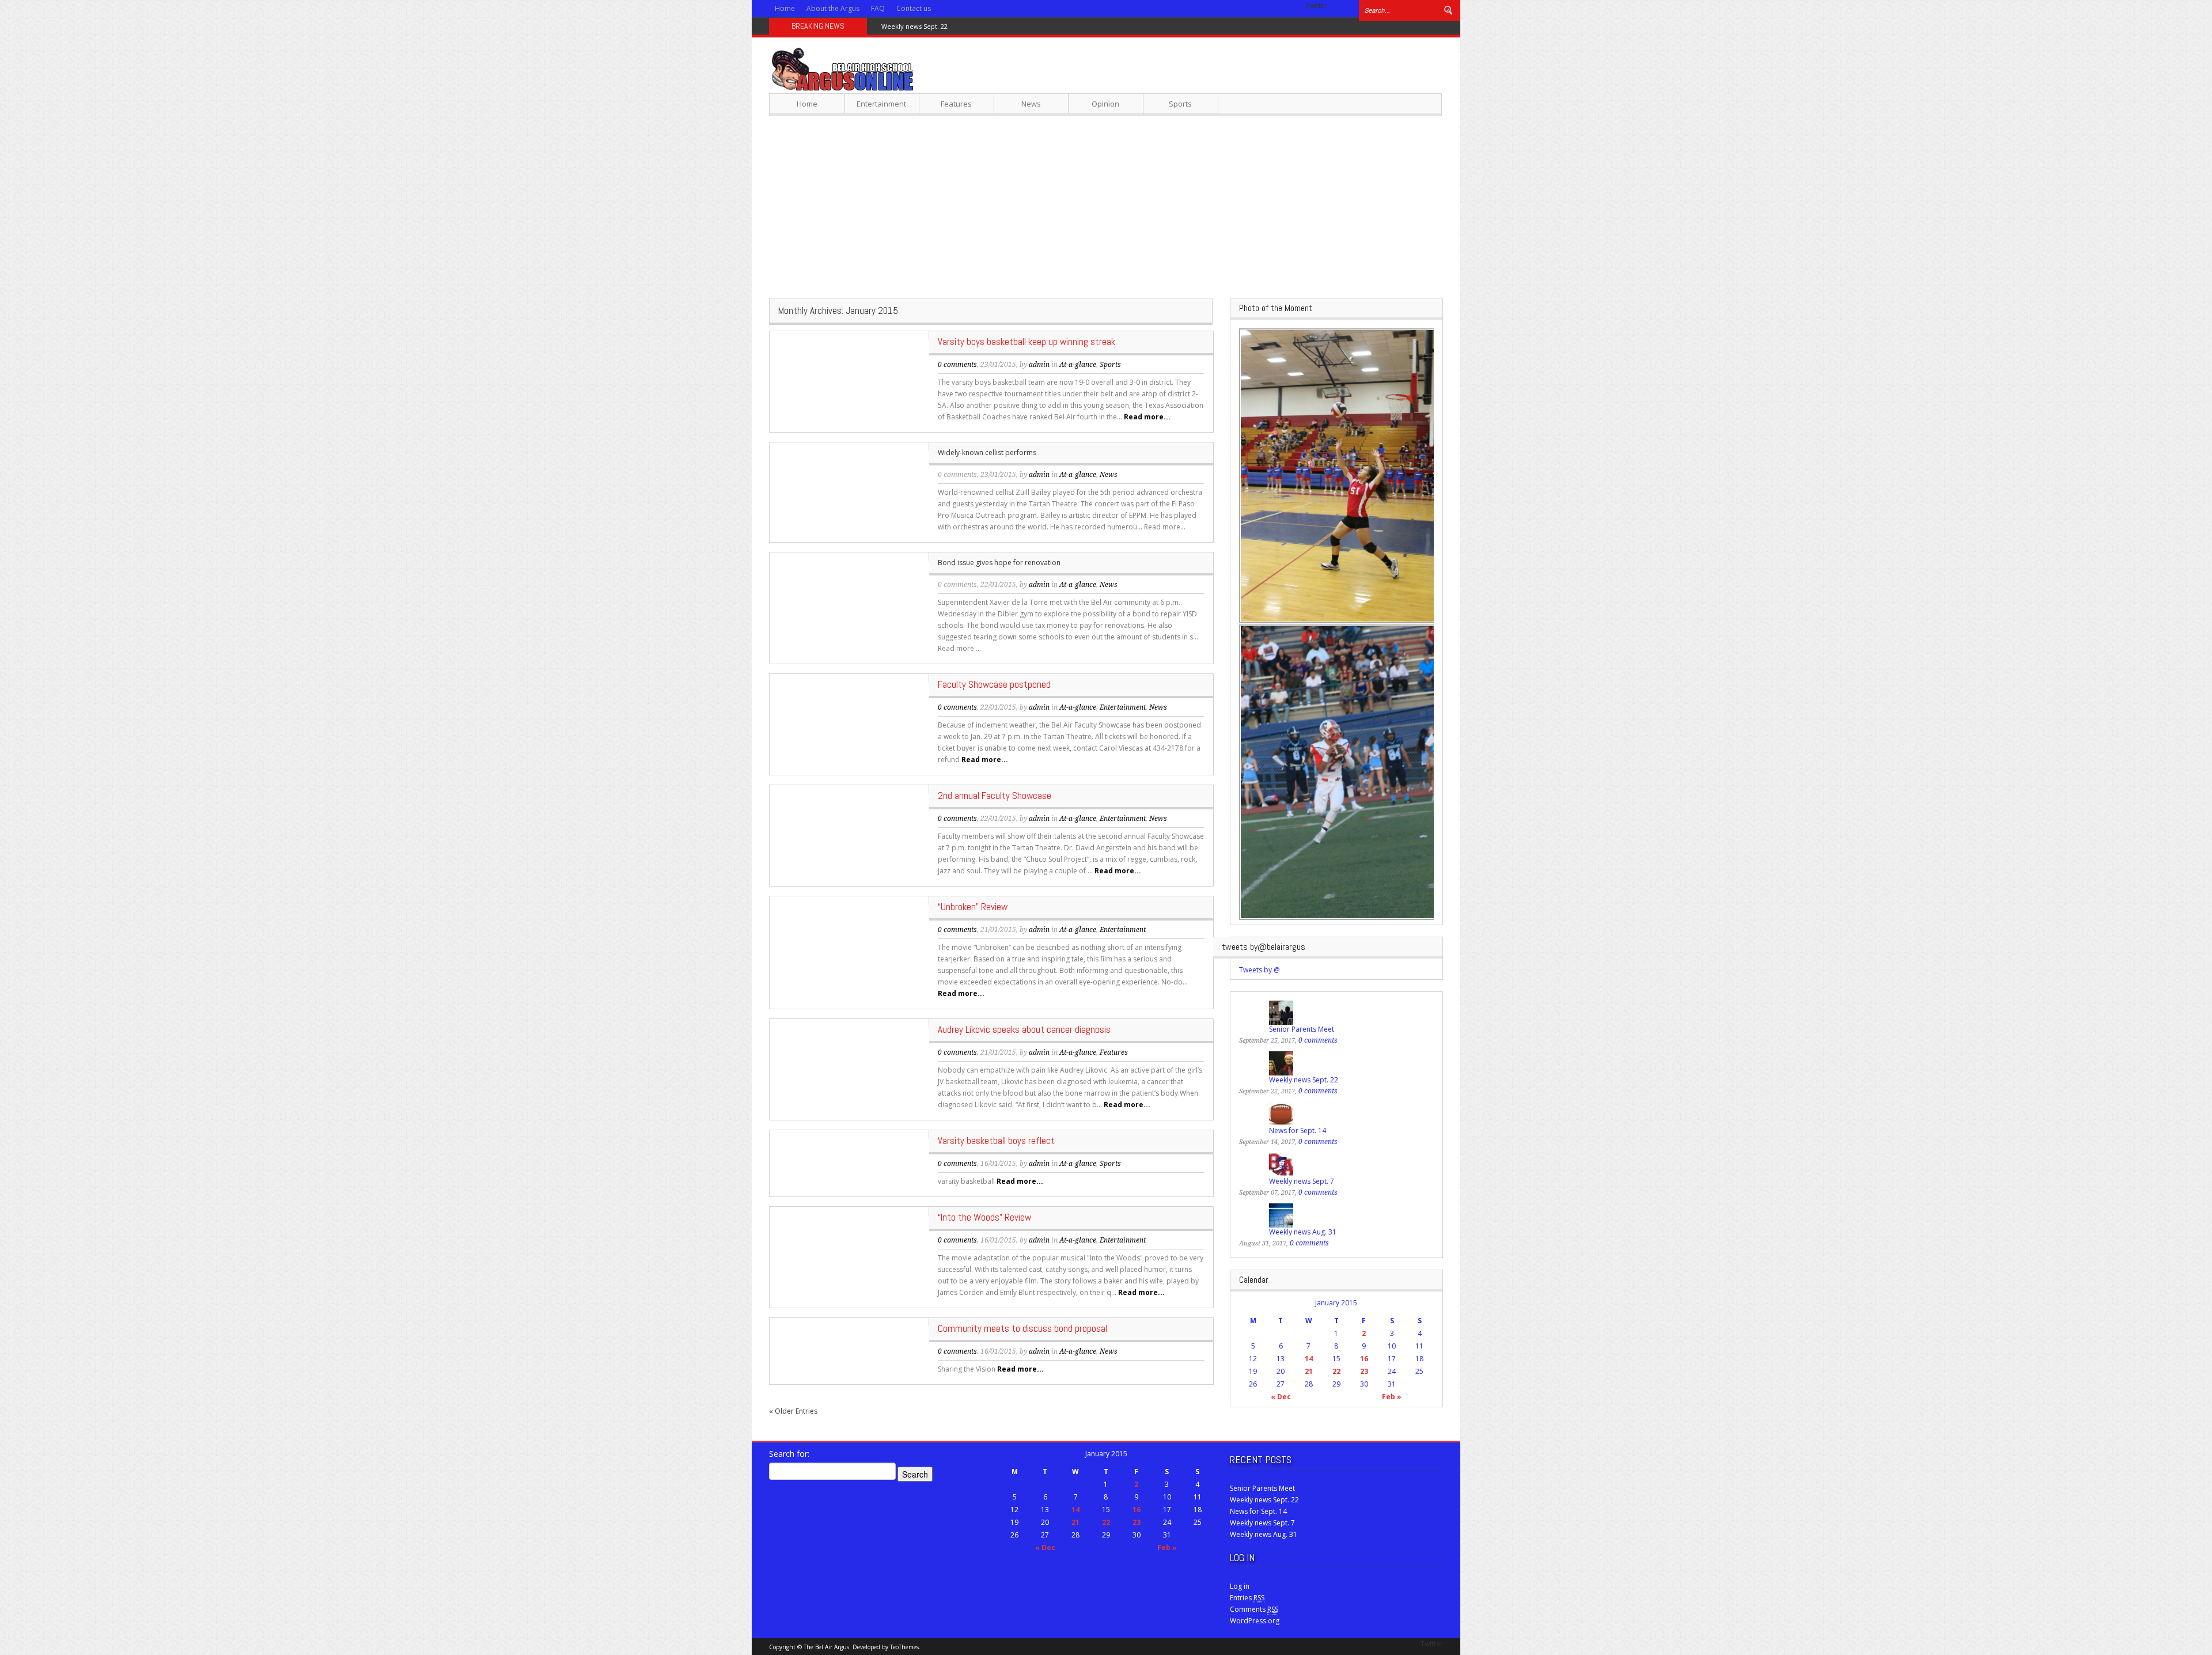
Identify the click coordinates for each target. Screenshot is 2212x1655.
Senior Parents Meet (1302, 1029)
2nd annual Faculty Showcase (995, 796)
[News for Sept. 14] (1281, 1113)
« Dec (1281, 1397)
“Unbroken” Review (973, 907)
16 (1364, 1359)
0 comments (957, 365)
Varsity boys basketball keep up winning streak (1027, 342)
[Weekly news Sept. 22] (1281, 1063)
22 (1336, 1371)
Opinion (1105, 104)
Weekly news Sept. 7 (1302, 1181)
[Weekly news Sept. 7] (1281, 1164)
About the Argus (833, 8)
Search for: (789, 1454)
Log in (1240, 1586)
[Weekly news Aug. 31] (1281, 1215)
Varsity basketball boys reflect (996, 1141)
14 (1309, 1359)
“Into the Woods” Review (984, 1217)
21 (1309, 1371)
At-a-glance (1078, 365)
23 (1364, 1371)
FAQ (878, 8)
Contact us (914, 8)
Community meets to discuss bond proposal (1022, 1328)
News (1031, 104)
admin (1039, 365)
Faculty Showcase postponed (994, 684)
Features (956, 104)
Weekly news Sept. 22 (1304, 1080)
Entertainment (881, 104)
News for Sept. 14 (908, 26)
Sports (1180, 104)
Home (785, 8)
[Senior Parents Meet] (1281, 1012)
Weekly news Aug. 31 (1303, 1232)
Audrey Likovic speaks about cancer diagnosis (1024, 1029)
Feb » (1392, 1397)
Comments (1254, 1609)
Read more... (1147, 417)
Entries (1247, 1598)
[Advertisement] (1106, 206)
